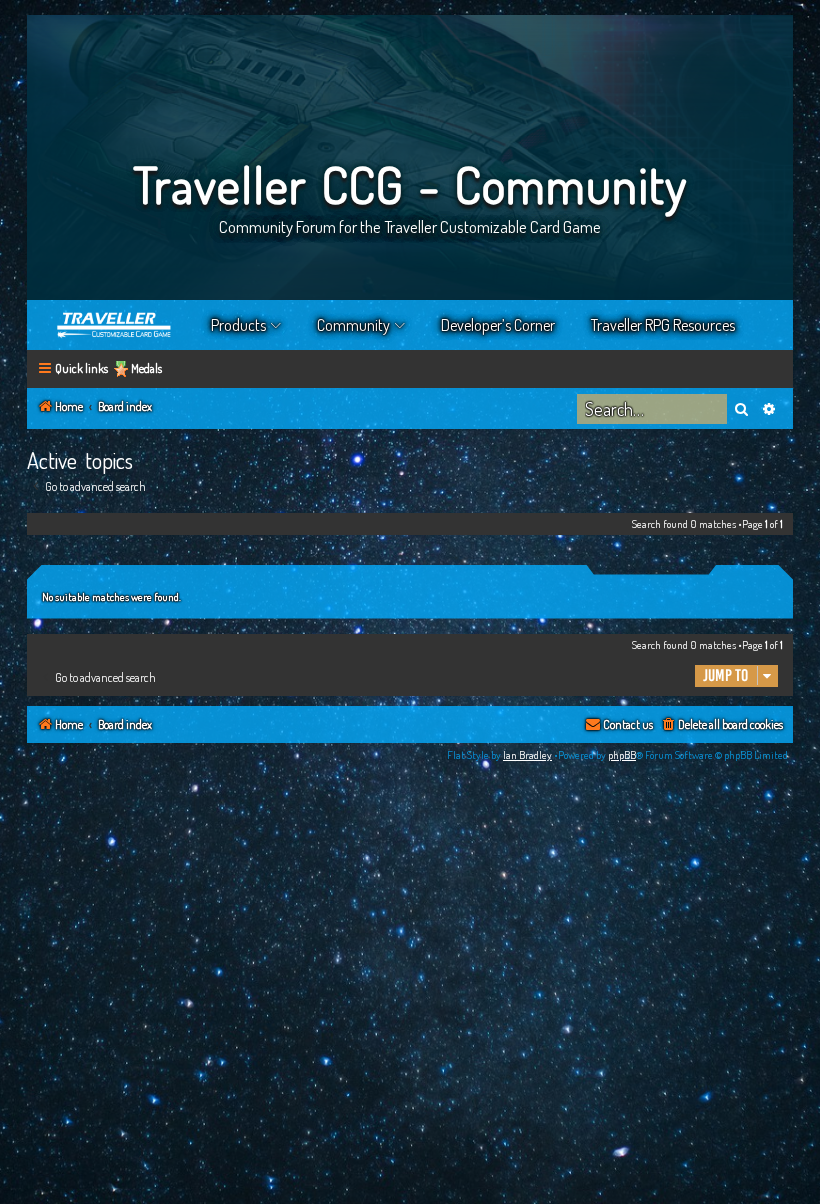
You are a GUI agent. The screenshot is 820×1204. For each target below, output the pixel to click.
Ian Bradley (527, 755)
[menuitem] (721, 725)
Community (353, 325)
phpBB (622, 755)
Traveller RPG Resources (663, 325)
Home (115, 325)
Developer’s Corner (498, 325)
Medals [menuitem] (146, 368)
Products (238, 325)
